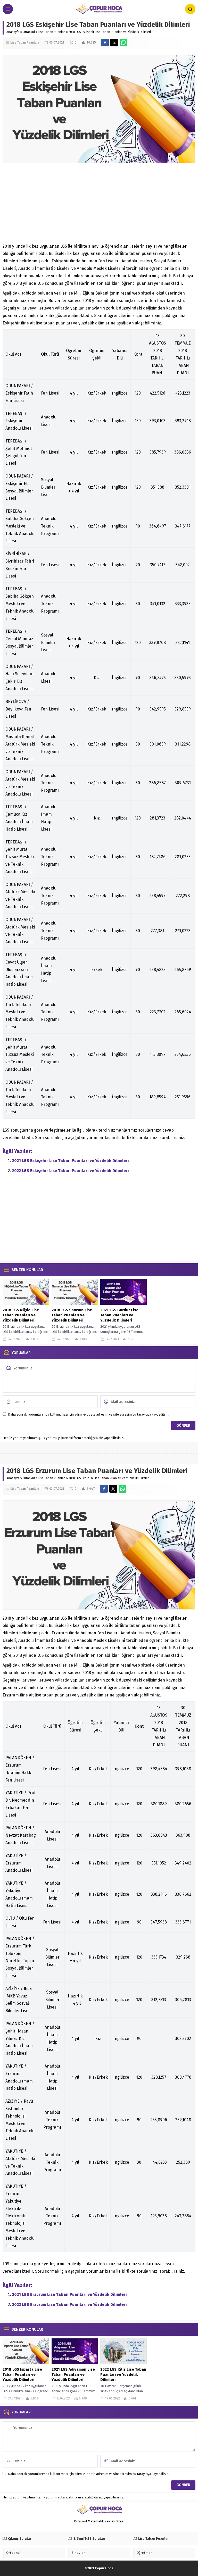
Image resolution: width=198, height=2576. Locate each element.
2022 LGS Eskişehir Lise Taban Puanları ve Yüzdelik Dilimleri (71, 1171)
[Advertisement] (99, 205)
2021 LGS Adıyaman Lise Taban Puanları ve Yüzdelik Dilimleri (73, 2374)
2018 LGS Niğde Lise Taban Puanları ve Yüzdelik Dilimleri (21, 1315)
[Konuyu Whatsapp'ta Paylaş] (123, 43)
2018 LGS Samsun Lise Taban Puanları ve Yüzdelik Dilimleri (72, 1315)
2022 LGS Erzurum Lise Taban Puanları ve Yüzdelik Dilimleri (69, 2305)
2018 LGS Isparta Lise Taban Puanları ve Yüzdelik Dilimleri (22, 2374)
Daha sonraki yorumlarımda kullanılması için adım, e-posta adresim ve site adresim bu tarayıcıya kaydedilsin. (89, 1414)
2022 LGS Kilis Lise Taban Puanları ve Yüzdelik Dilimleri (123, 2374)
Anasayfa (13, 32)
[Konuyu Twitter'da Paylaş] (114, 43)
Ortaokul (29, 32)
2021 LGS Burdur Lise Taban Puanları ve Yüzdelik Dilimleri (119, 1315)
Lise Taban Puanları (52, 32)
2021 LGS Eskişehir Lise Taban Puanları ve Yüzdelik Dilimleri (71, 1161)
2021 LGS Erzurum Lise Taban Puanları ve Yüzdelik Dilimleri (69, 2294)
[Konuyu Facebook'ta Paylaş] (105, 43)
